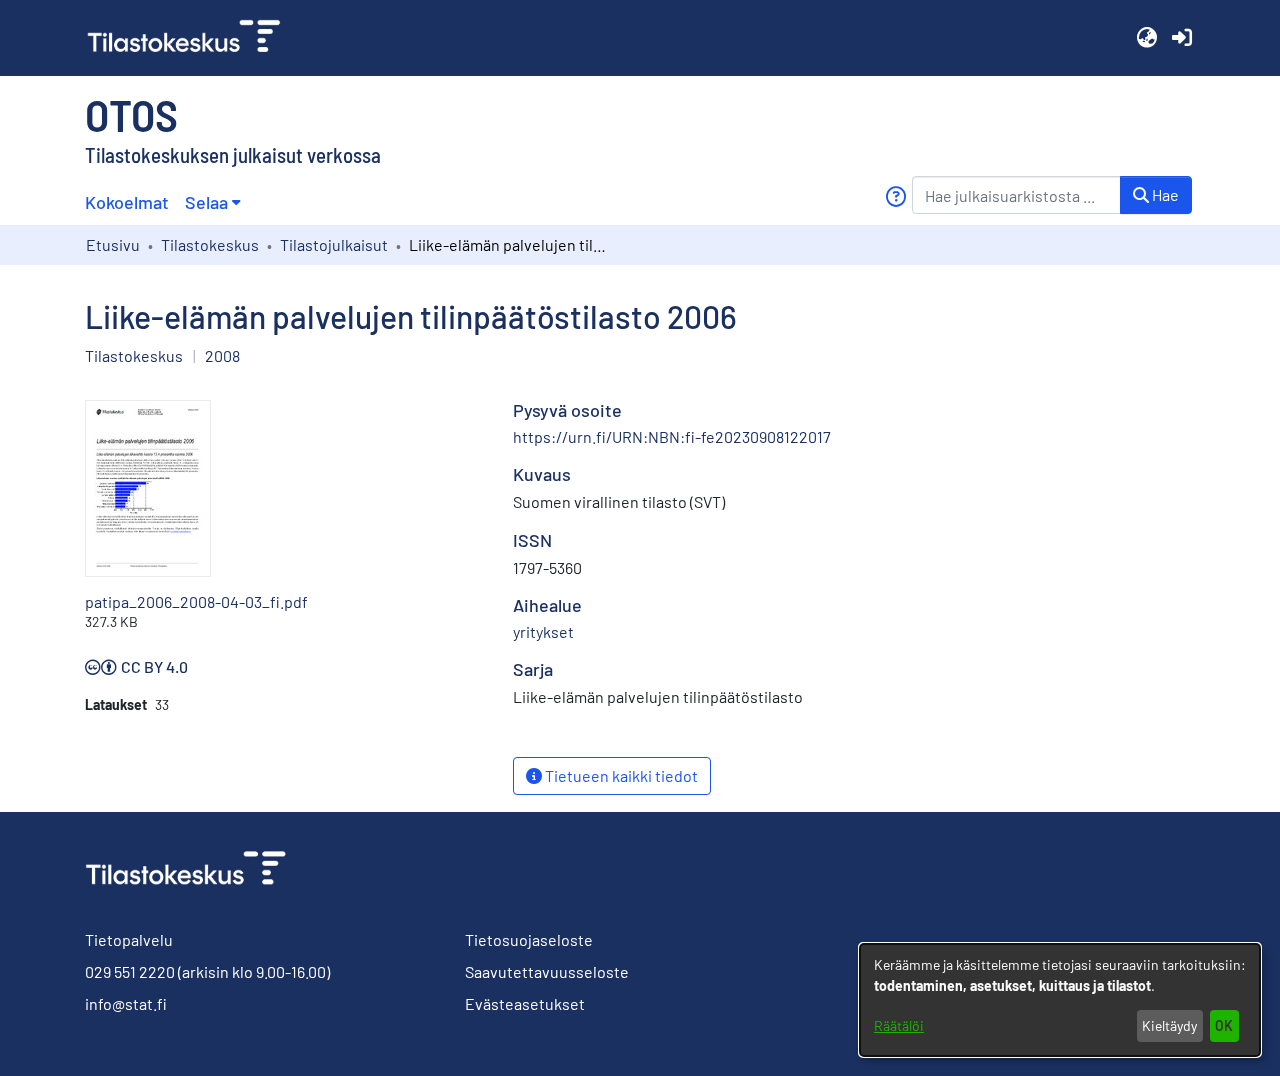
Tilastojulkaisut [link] (334, 244)
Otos (131, 114)
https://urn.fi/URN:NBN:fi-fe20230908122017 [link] (672, 436)
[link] (192, 38)
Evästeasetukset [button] (525, 1003)
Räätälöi (899, 1025)
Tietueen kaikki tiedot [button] (620, 775)
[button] (1146, 38)
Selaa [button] (206, 202)
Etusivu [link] (113, 244)
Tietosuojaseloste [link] (529, 939)
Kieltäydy (1169, 1025)
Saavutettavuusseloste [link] (547, 971)
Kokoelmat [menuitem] (127, 202)
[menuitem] (212, 202)
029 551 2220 (130, 971)
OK (1224, 1025)
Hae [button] (1164, 194)
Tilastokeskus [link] (210, 244)
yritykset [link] (543, 631)
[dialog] (1060, 1000)
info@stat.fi (126, 1003)
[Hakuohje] (895, 196)
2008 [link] (222, 355)
